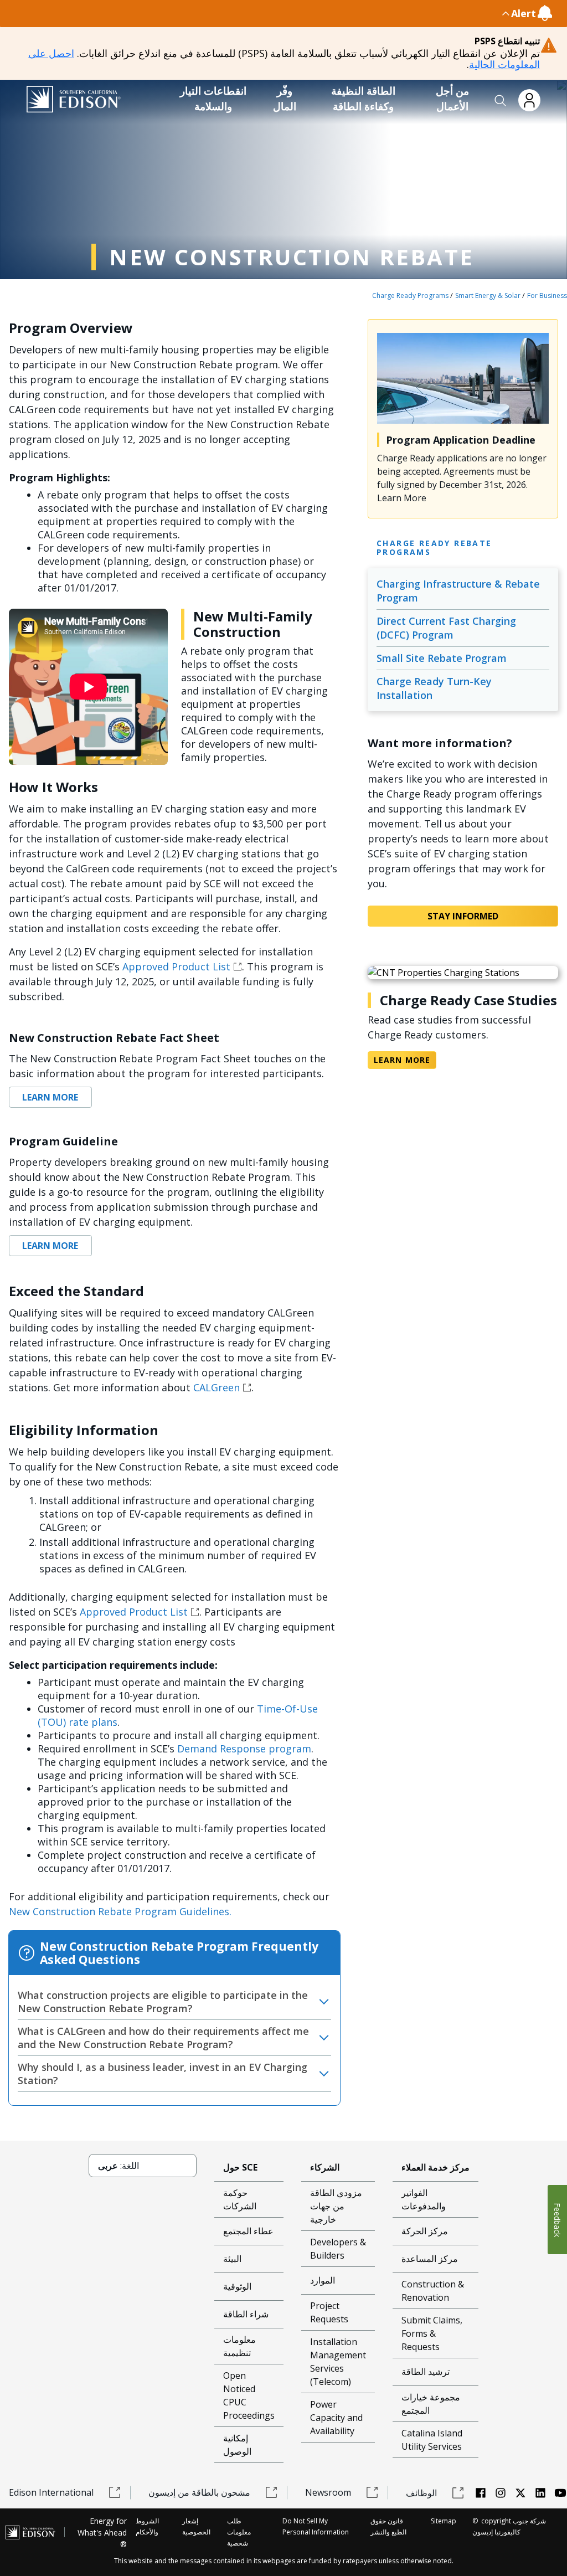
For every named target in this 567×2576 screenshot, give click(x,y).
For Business (547, 295)
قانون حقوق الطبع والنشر (388, 2526)
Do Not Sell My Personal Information (316, 2526)
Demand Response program (244, 1749)
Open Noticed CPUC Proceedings (249, 2395)
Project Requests (329, 2312)
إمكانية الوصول (237, 2445)
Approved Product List (176, 966)
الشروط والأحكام (147, 2526)
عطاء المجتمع (248, 2231)
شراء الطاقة (246, 2314)
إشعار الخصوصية (196, 2526)
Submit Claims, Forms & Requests (432, 2333)
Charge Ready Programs (410, 295)
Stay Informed (463, 916)
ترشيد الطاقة (426, 2372)
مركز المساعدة (430, 2259)
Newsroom (328, 2492)
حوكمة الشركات (240, 2199)
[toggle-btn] (260, 13)
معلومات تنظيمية (239, 2346)
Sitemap (444, 2521)
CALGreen (217, 1387)
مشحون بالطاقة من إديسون (199, 2492)
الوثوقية (237, 2286)
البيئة (232, 2259)
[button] (501, 101)
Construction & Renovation (433, 2291)
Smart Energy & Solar (488, 295)
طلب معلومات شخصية (239, 2532)
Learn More (50, 1097)
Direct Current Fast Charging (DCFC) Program (446, 628)
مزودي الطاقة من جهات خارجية (336, 2206)
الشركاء (325, 2167)
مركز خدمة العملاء (435, 2167)
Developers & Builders (338, 2249)
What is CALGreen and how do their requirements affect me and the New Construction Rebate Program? (163, 2038)
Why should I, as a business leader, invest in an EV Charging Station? (163, 2074)
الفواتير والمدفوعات (424, 2199)
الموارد (323, 2280)
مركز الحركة (425, 2231)
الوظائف (421, 2493)
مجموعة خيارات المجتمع (431, 2404)
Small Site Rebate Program (442, 658)
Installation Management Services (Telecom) (338, 2362)
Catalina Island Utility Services (432, 2440)
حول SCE (240, 2167)
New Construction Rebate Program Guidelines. (120, 1911)
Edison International (51, 2492)
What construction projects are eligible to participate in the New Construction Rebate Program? (163, 2002)
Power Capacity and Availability (336, 2418)
